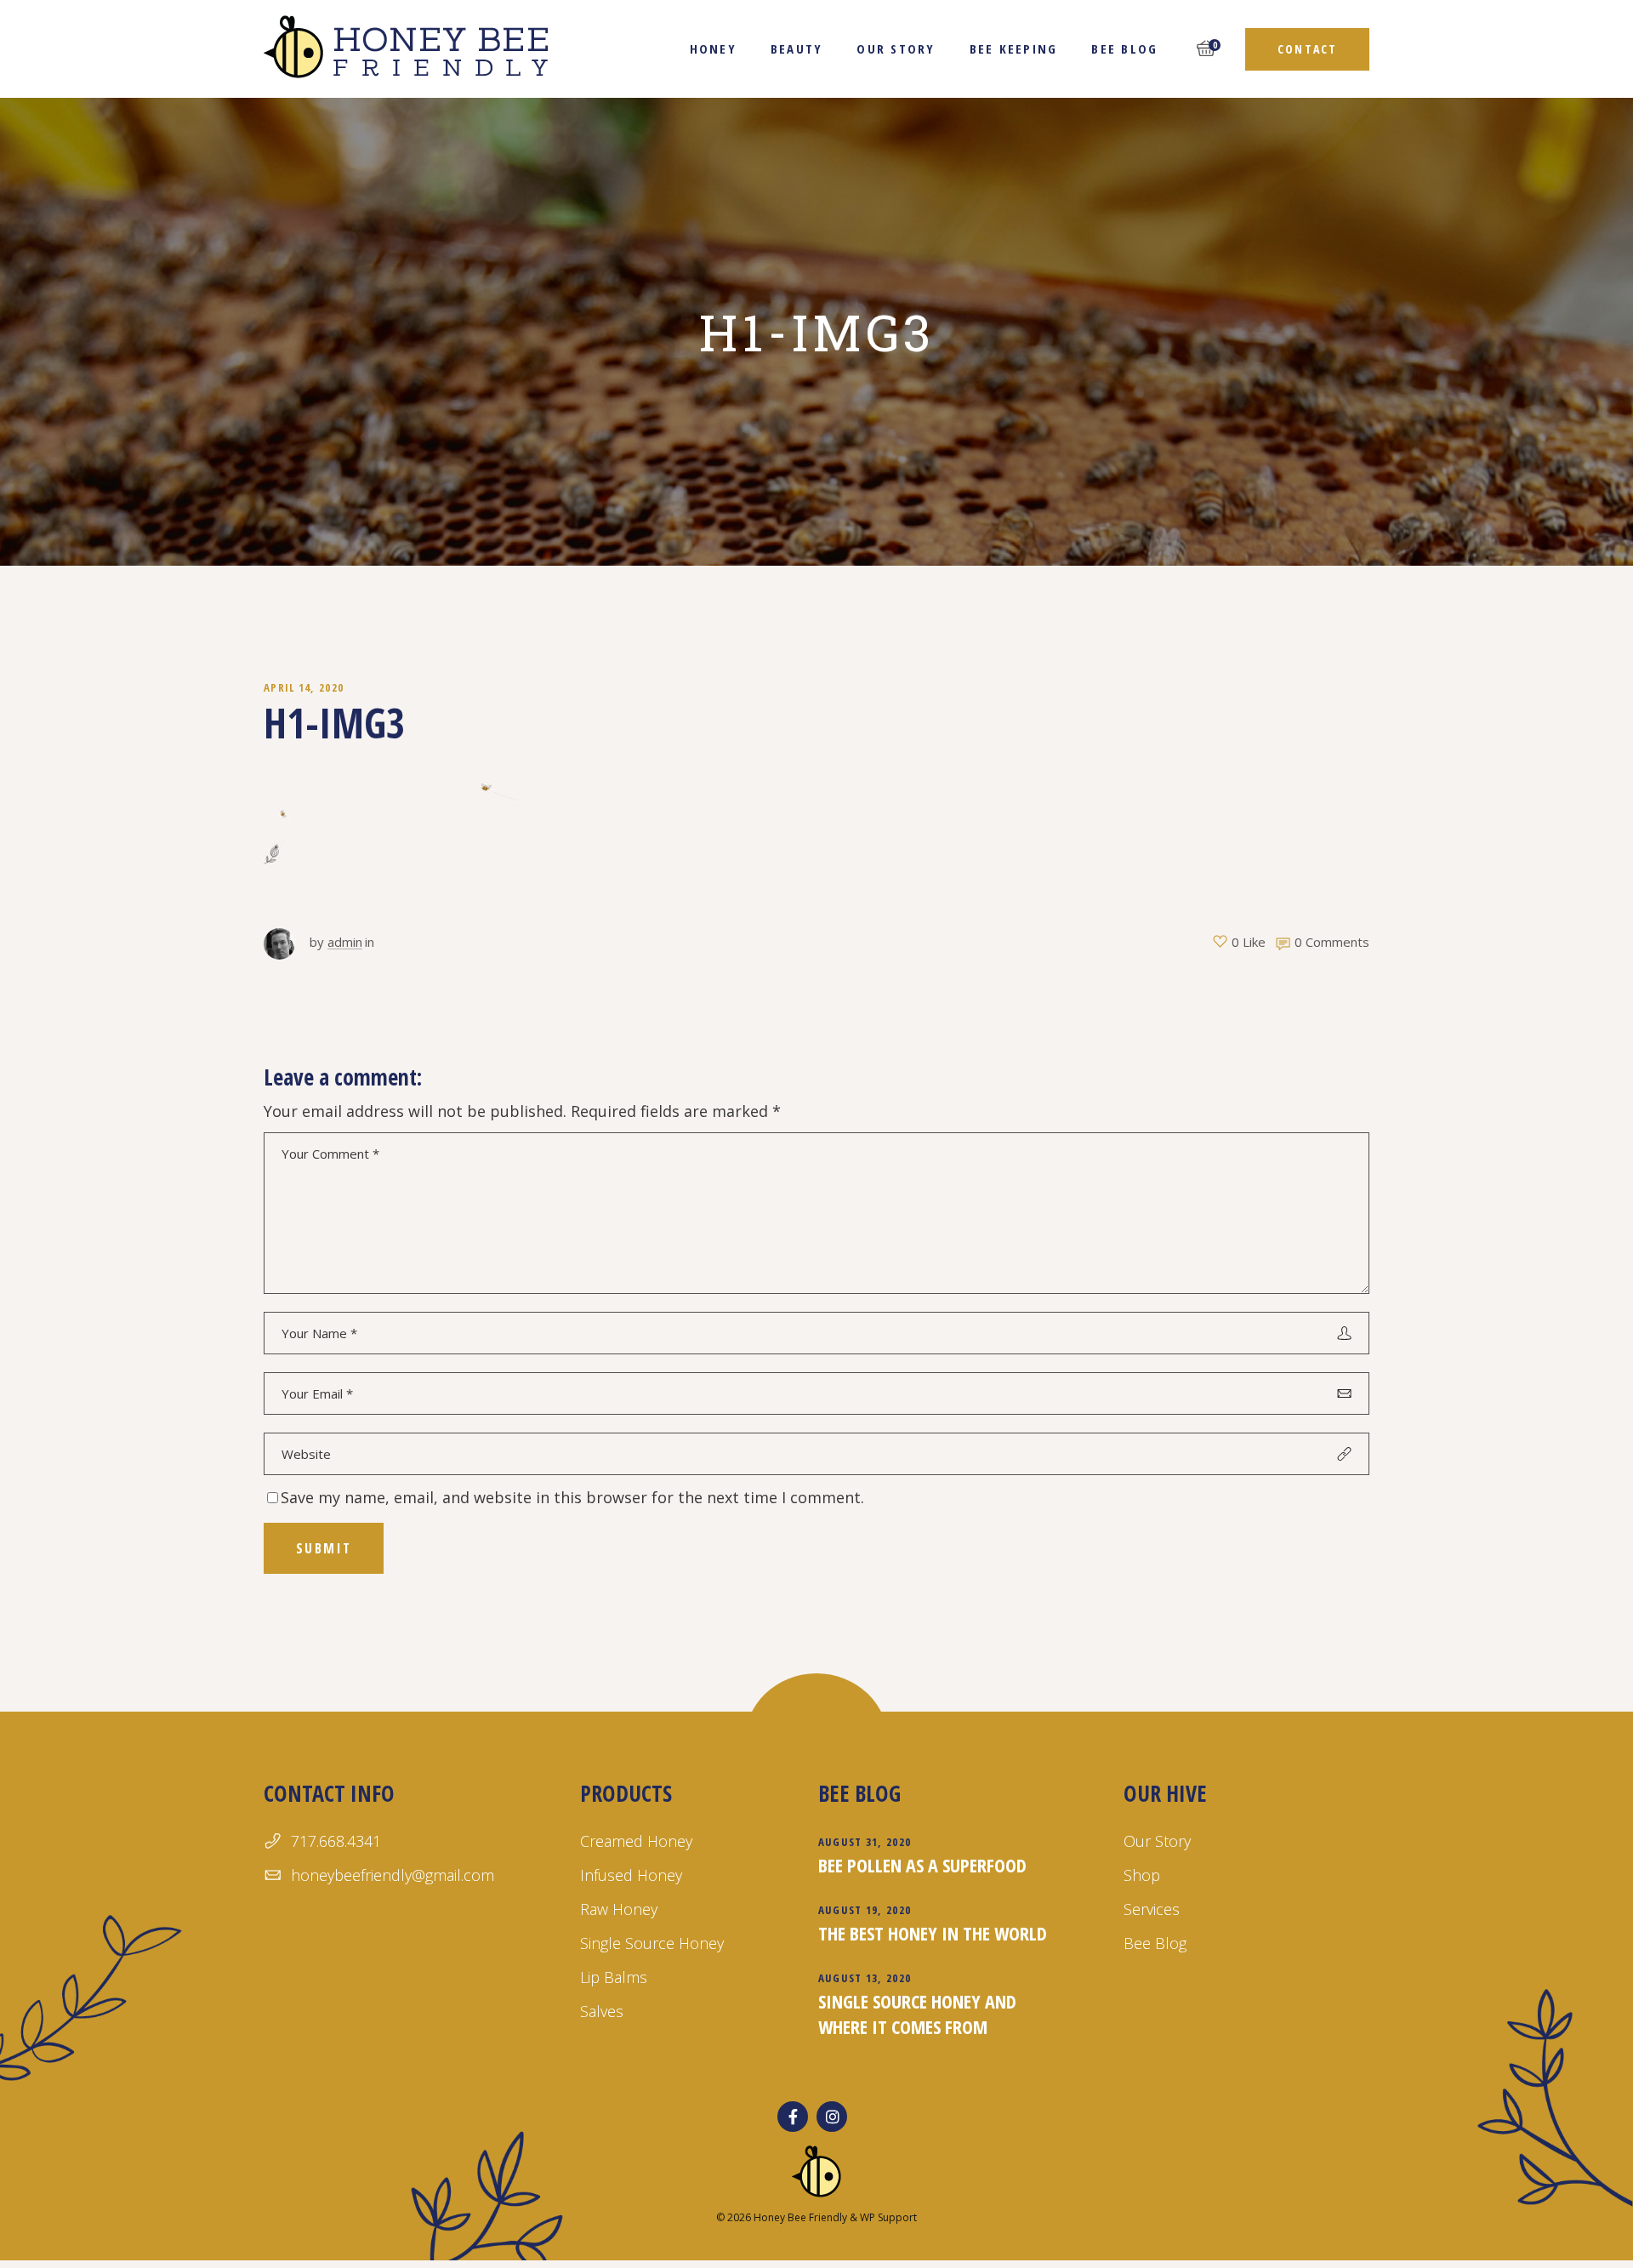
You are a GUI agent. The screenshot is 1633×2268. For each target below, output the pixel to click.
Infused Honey (631, 1875)
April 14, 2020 (304, 687)
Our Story (1157, 1841)
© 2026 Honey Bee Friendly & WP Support (816, 2217)
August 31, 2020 (865, 1842)
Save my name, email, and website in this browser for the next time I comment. (572, 1497)
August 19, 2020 (865, 1910)
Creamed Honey (636, 1841)
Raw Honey (619, 1909)
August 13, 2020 (865, 1978)
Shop (1142, 1875)
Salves (602, 2011)
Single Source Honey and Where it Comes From (917, 2014)
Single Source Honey (652, 1943)
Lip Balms (614, 1977)
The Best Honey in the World (933, 1933)
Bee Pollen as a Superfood (922, 1865)
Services (1152, 1909)
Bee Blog (1155, 1943)
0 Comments (1332, 942)
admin (345, 942)
